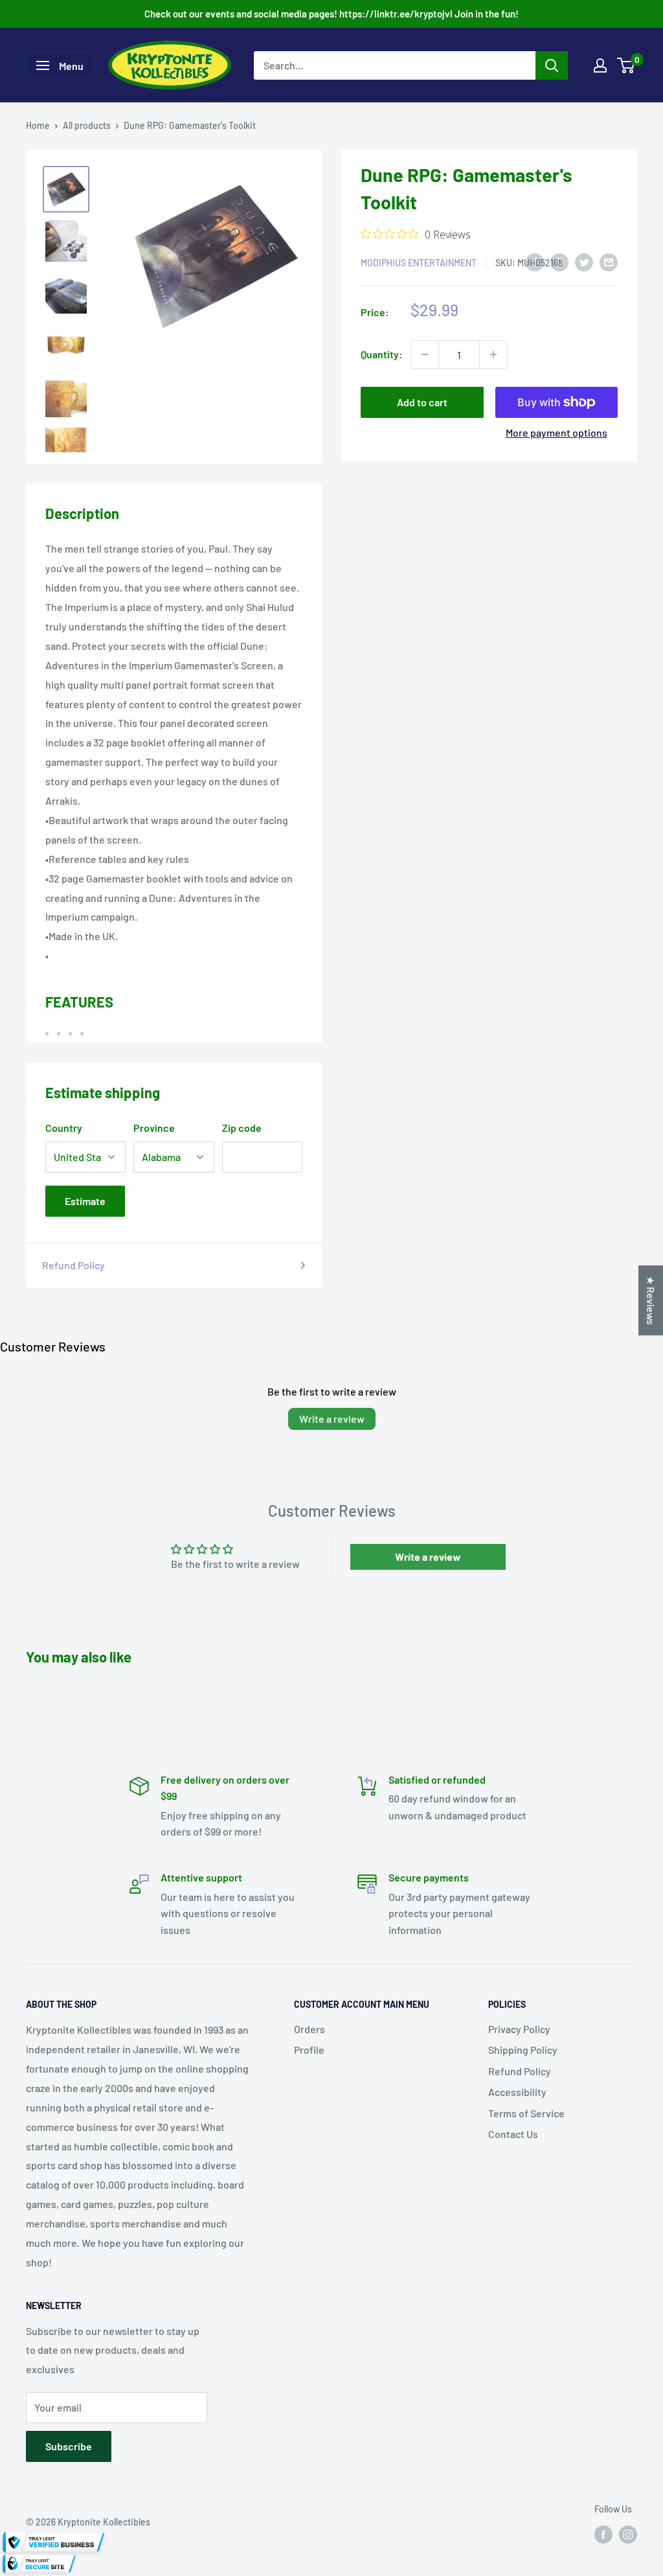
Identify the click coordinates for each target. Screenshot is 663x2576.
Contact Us (513, 2134)
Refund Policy (73, 1265)
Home (38, 125)
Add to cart (422, 402)
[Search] (552, 65)
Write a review (332, 1419)
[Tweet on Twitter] (584, 261)
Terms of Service (526, 2113)
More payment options (556, 432)
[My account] (600, 65)
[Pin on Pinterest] (559, 261)
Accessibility (517, 2092)
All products (87, 125)
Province (154, 1128)
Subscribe (69, 2446)
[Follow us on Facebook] (603, 2535)
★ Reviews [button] (651, 1300)
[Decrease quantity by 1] (425, 354)
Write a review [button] (428, 1557)
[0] (626, 65)
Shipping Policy (523, 2050)
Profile (309, 2050)
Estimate (85, 1201)
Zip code (242, 1128)
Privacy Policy (519, 2029)
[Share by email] (609, 261)
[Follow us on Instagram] (628, 2535)
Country (64, 1128)
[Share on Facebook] (535, 261)
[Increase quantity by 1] (493, 354)
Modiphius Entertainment (419, 263)
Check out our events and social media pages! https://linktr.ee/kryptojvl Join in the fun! (331, 14)
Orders (309, 2029)
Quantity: (382, 354)
